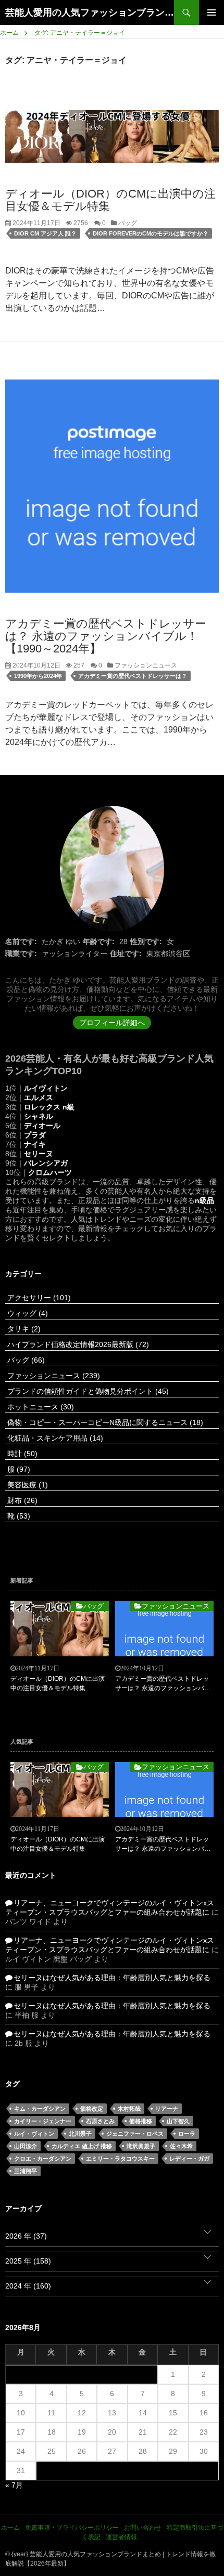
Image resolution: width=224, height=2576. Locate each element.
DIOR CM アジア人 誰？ (45, 233)
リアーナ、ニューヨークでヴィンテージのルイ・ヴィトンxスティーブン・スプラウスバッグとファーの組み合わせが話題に (110, 1907)
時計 (21, 1454)
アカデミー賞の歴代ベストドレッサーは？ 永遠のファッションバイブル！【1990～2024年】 (106, 636)
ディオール (42, 1126)
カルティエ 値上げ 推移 (82, 2146)
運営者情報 (121, 2537)
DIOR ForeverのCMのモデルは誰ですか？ (151, 233)
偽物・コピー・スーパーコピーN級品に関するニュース (104, 1422)
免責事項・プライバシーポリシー (72, 2528)
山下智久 (178, 2121)
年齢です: (99, 942)
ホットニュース (40, 1407)
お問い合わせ (143, 2528)
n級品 (204, 1200)
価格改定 (92, 2109)
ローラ (187, 2134)
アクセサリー (38, 1298)
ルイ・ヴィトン (34, 2134)
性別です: (146, 942)
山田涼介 (26, 2146)
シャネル (39, 1116)
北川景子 (80, 2134)
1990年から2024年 (38, 676)
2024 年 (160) (28, 2286)
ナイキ (35, 1144)
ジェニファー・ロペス (135, 2134)
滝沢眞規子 (141, 2146)
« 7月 (14, 2485)
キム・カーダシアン (40, 2109)
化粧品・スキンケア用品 (54, 1438)
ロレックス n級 (49, 1107)
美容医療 (27, 1485)
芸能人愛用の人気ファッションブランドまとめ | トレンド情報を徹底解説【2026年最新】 (90, 12)
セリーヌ (39, 1154)
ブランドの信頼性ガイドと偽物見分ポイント (87, 1391)
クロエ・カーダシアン (43, 2159)
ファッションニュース (145, 665)
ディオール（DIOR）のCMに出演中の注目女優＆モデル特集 (110, 200)
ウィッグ (27, 1313)
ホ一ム (10, 2528)
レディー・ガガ (189, 2159)
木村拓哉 (129, 2109)
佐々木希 (181, 2146)
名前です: (21, 942)
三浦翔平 (26, 2171)
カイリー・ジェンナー (43, 2121)
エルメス (39, 1097)
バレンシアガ (46, 1163)
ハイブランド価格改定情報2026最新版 (77, 1344)
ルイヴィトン (46, 1088)
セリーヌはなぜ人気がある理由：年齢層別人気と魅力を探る (112, 1978)
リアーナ (167, 2109)
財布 (21, 1500)
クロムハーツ (50, 1172)
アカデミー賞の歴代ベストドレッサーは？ (133, 676)
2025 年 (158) (28, 2261)
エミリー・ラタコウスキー (120, 2159)
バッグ (127, 223)
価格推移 (141, 2121)
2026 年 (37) (26, 2236)
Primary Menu (211, 12)
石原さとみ (100, 2121)
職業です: (21, 953)
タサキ (23, 1329)
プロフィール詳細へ (112, 1023)
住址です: (126, 953)
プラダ (35, 1135)
